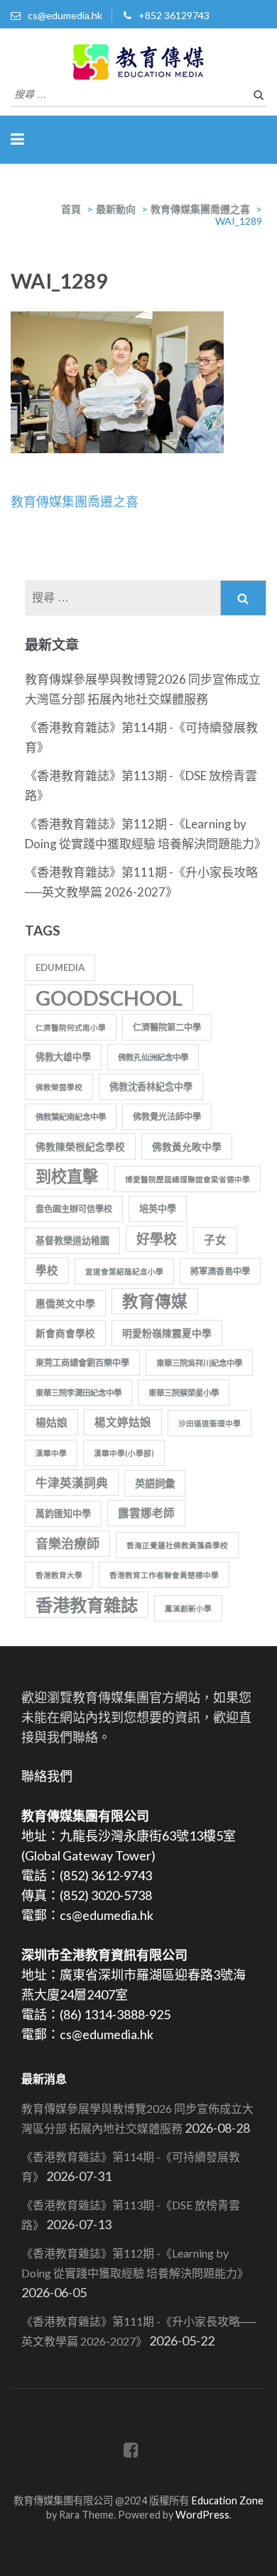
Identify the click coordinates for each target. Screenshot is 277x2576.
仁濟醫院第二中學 (167, 1027)
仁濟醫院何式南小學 (71, 1027)
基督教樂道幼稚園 (72, 1240)
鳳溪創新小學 (188, 1608)
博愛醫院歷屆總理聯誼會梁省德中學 (188, 1179)
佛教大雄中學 (63, 1057)
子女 (215, 1240)
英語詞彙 (155, 1483)
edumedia (60, 967)
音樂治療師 (67, 1543)
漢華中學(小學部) (124, 1453)
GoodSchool (109, 998)
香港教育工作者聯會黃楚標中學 (164, 1575)
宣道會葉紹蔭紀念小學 (124, 1271)
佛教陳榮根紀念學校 (80, 1147)
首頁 (71, 209)
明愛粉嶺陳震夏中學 (167, 1333)
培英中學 (158, 1209)
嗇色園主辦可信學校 (74, 1209)
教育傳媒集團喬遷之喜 (200, 209)
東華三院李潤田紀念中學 (78, 1393)
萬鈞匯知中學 (63, 1514)
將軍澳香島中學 (220, 1271)
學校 (47, 1270)
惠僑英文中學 (65, 1303)
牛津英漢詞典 (72, 1483)
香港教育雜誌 (87, 1605)
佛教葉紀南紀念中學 (71, 1117)
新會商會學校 (65, 1333)
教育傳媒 (155, 1301)
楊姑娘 (51, 1422)
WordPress (202, 2515)
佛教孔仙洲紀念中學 (153, 1057)
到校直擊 (67, 1176)
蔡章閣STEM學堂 (139, 2486)
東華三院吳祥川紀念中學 (199, 1363)
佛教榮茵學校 (59, 1087)
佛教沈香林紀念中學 (151, 1087)
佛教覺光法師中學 (167, 1117)
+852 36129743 (174, 15)
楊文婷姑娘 (123, 1422)
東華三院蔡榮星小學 (184, 1393)
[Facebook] (131, 2452)
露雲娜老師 (146, 1513)
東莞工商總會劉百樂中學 (82, 1363)
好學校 (157, 1239)
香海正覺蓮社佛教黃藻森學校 (177, 1545)
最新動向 (116, 209)
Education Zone (227, 2500)
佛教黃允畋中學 (187, 1147)
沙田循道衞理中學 (210, 1423)
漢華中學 (51, 1453)
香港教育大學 (59, 1575)
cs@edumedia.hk (65, 15)
